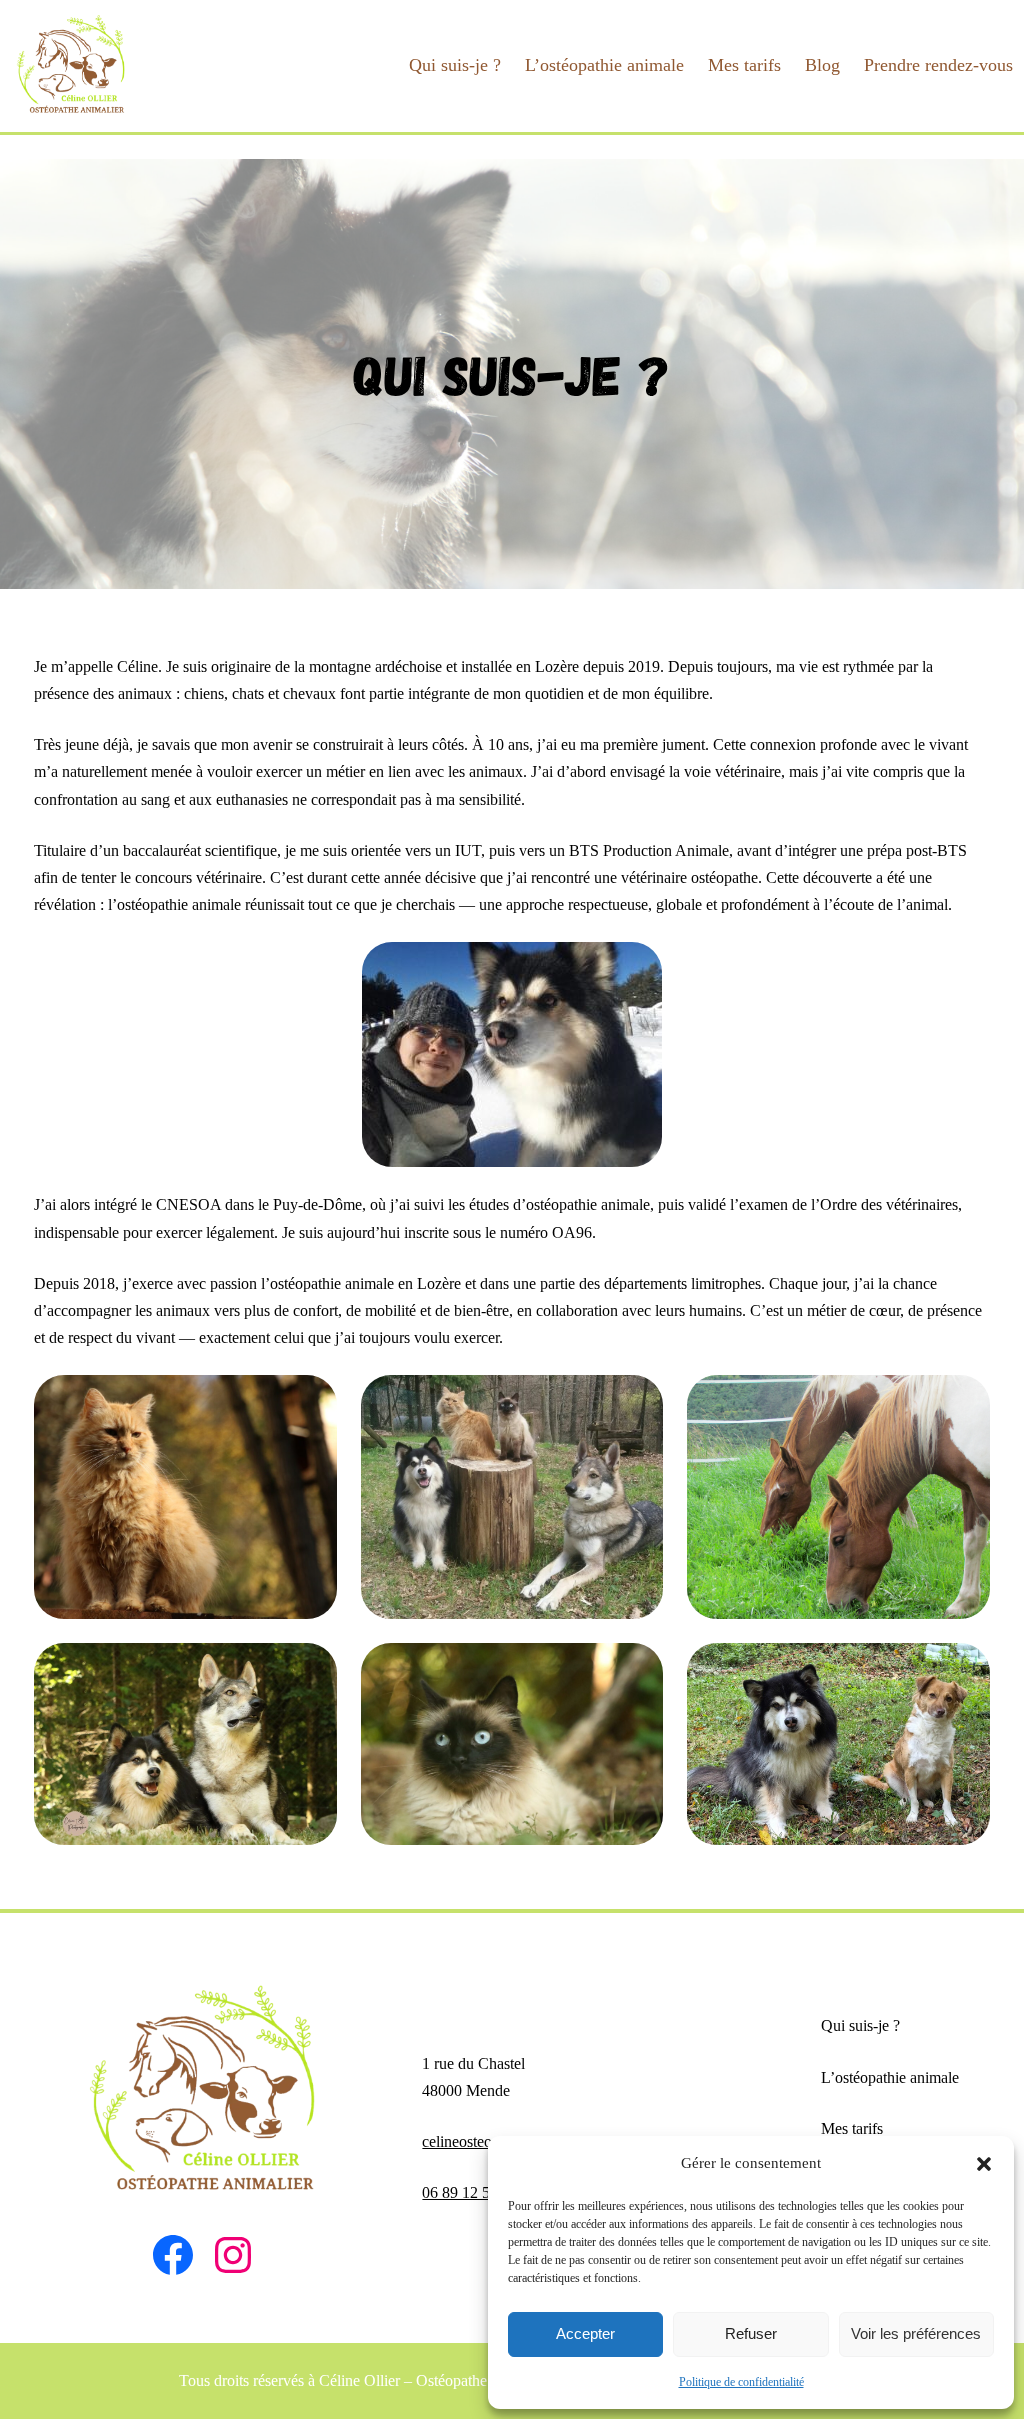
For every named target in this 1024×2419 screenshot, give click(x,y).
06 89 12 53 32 (470, 2192)
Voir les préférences (916, 2333)
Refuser (751, 2333)
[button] (984, 2164)
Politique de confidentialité (741, 2382)
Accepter (585, 2333)
